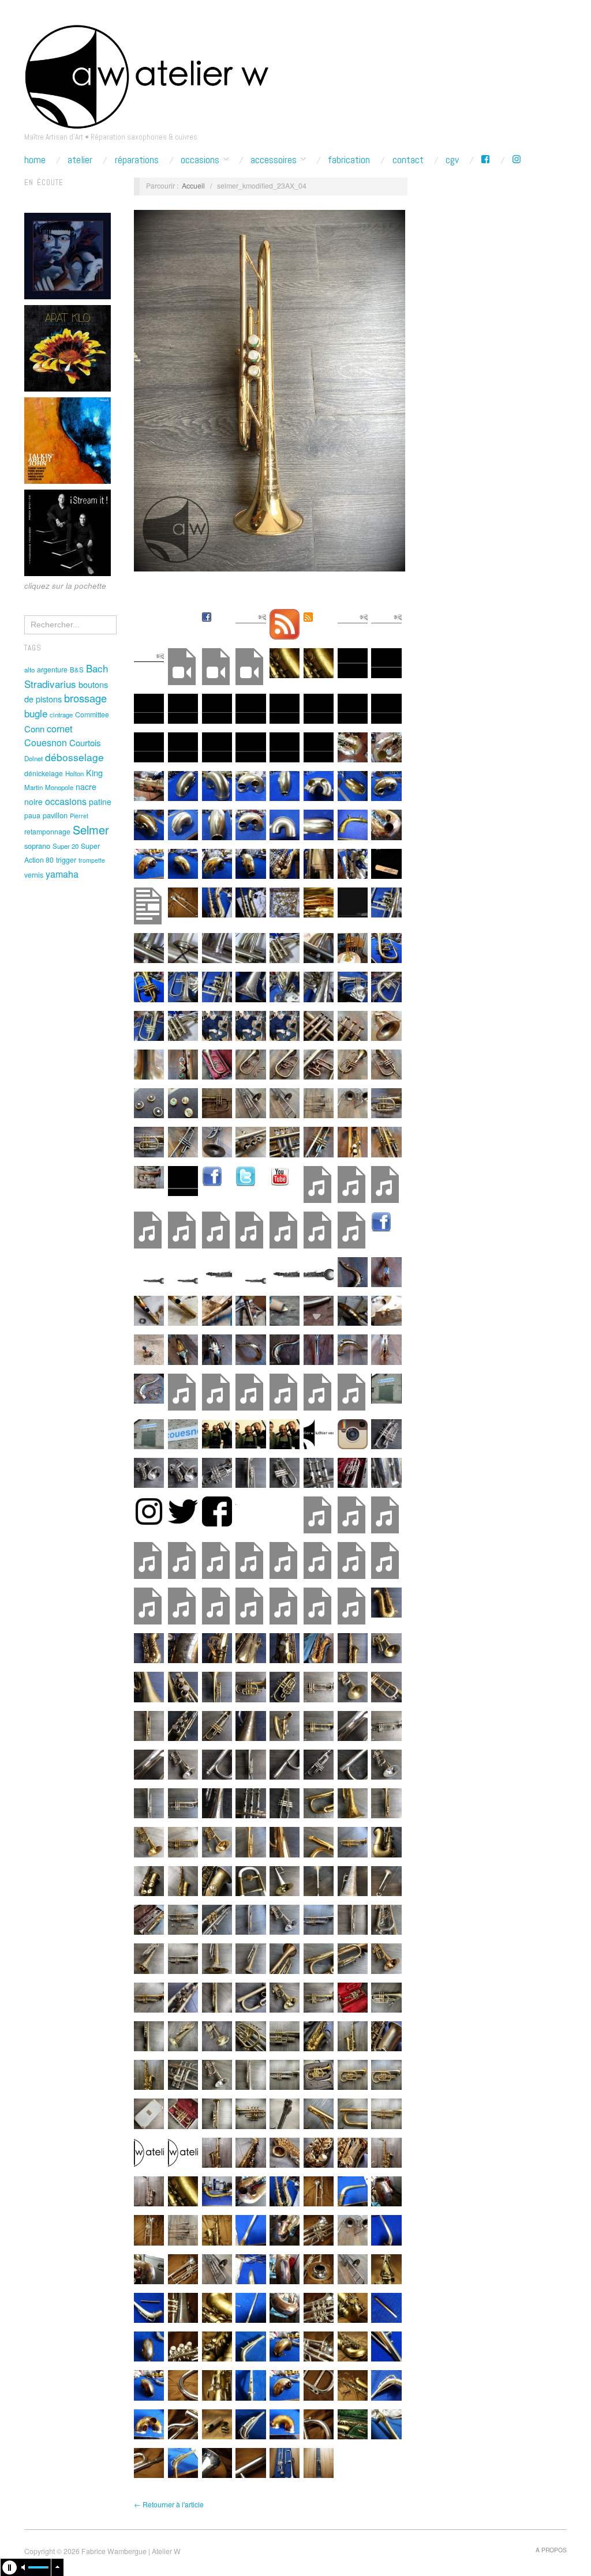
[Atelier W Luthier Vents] (146, 74)
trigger (66, 860)
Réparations (137, 160)
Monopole (59, 787)
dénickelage (44, 773)
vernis (34, 875)
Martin (33, 787)
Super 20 (66, 846)
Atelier (80, 160)
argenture (52, 670)
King (94, 772)
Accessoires (274, 160)
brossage (85, 698)
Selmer (91, 830)
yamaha (62, 874)
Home (35, 160)
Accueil (193, 186)
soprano (37, 846)
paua (32, 815)
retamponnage (47, 832)
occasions (66, 801)
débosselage (74, 757)
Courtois (85, 742)
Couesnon (46, 742)
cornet (60, 728)
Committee (92, 714)
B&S (77, 670)
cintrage (61, 714)
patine (100, 802)
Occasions (200, 160)
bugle (36, 713)
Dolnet (33, 758)
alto (29, 670)
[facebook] (485, 160)
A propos (551, 2550)
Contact (408, 160)
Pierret (79, 816)
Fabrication (349, 160)
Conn (34, 729)
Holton (74, 773)
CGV (452, 160)
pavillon (55, 815)
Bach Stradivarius (66, 676)
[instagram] (517, 160)
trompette (92, 860)
